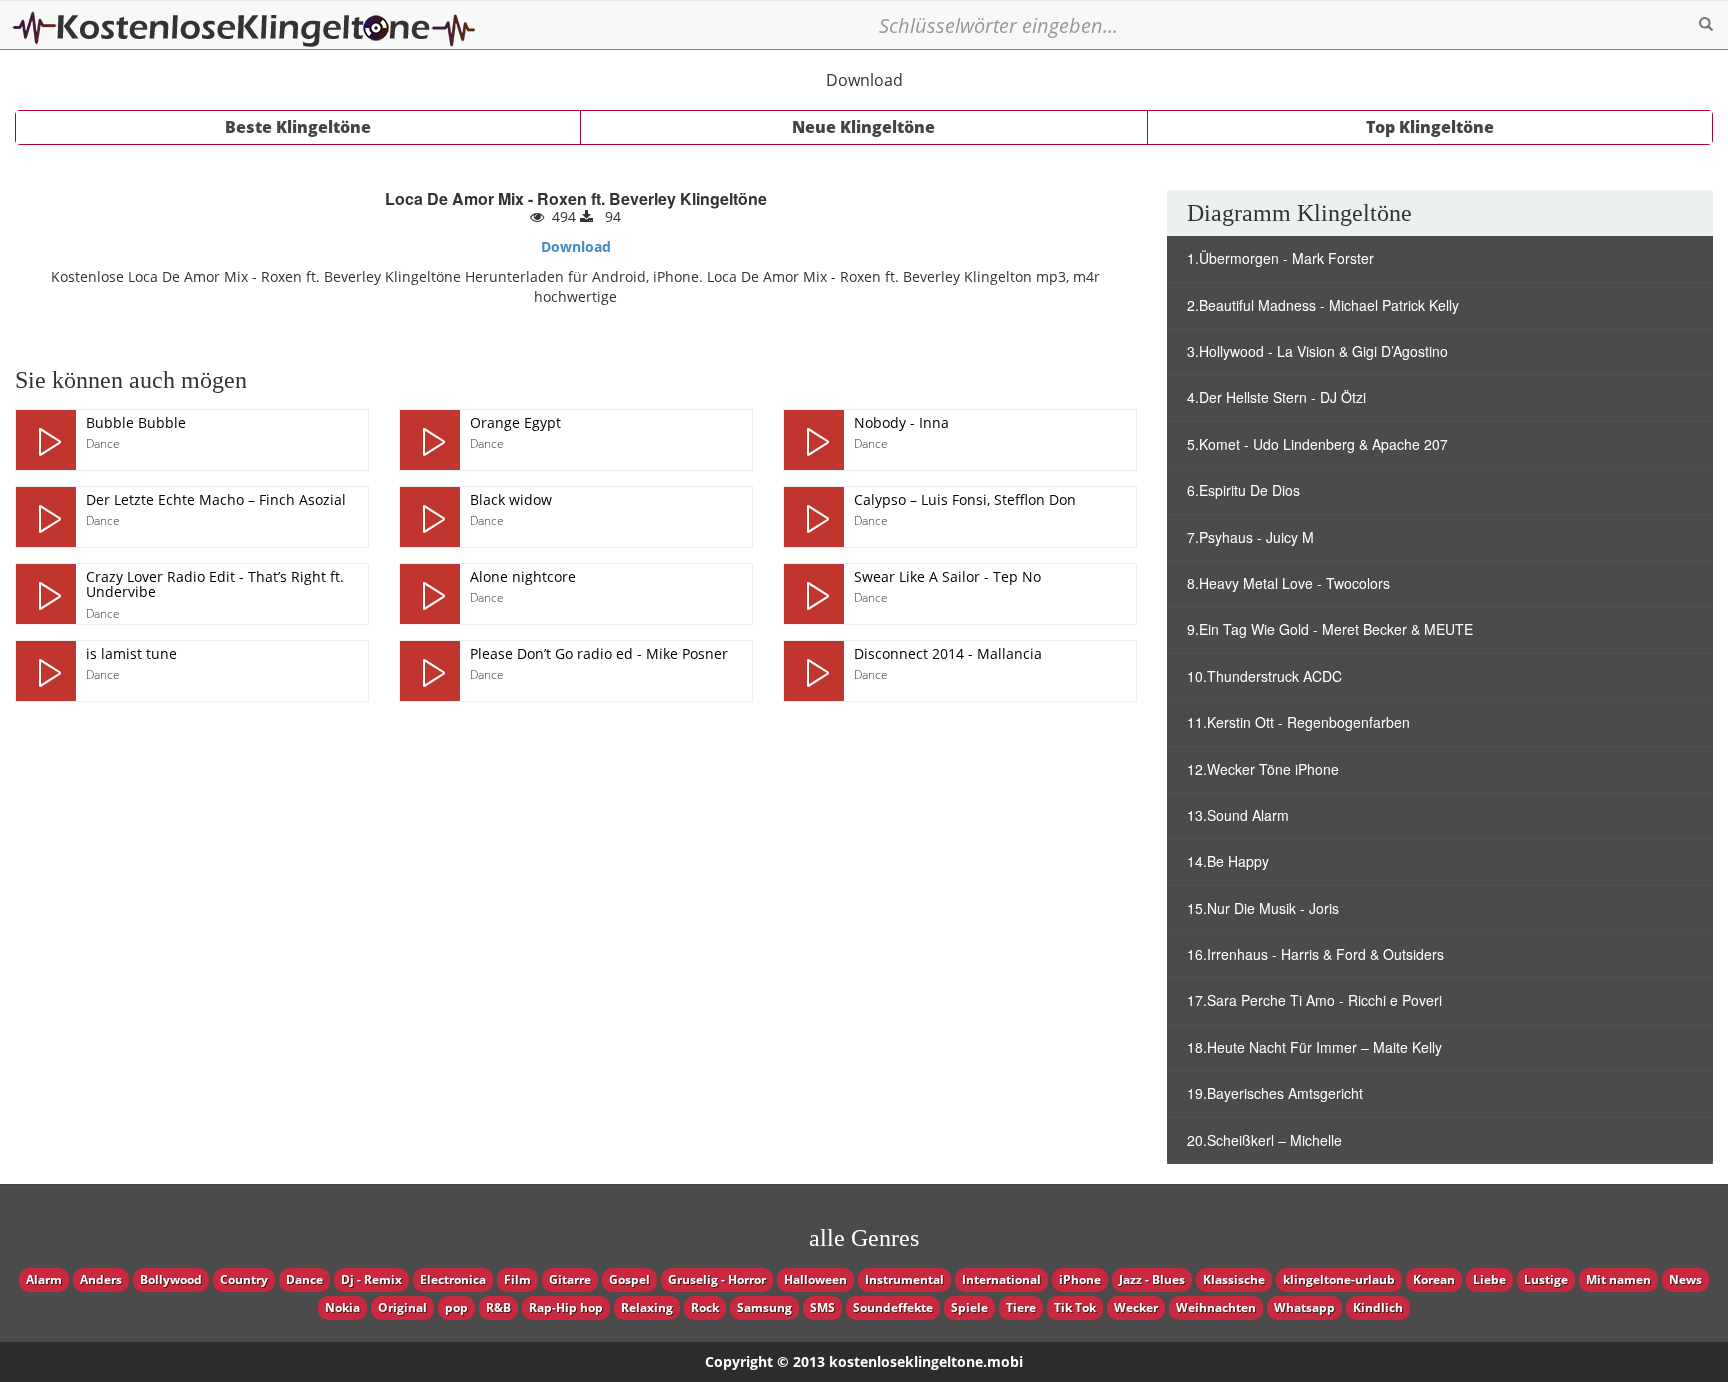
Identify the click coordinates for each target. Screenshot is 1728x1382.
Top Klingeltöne (1430, 127)
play (46, 440)
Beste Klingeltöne (298, 127)
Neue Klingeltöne (863, 127)
